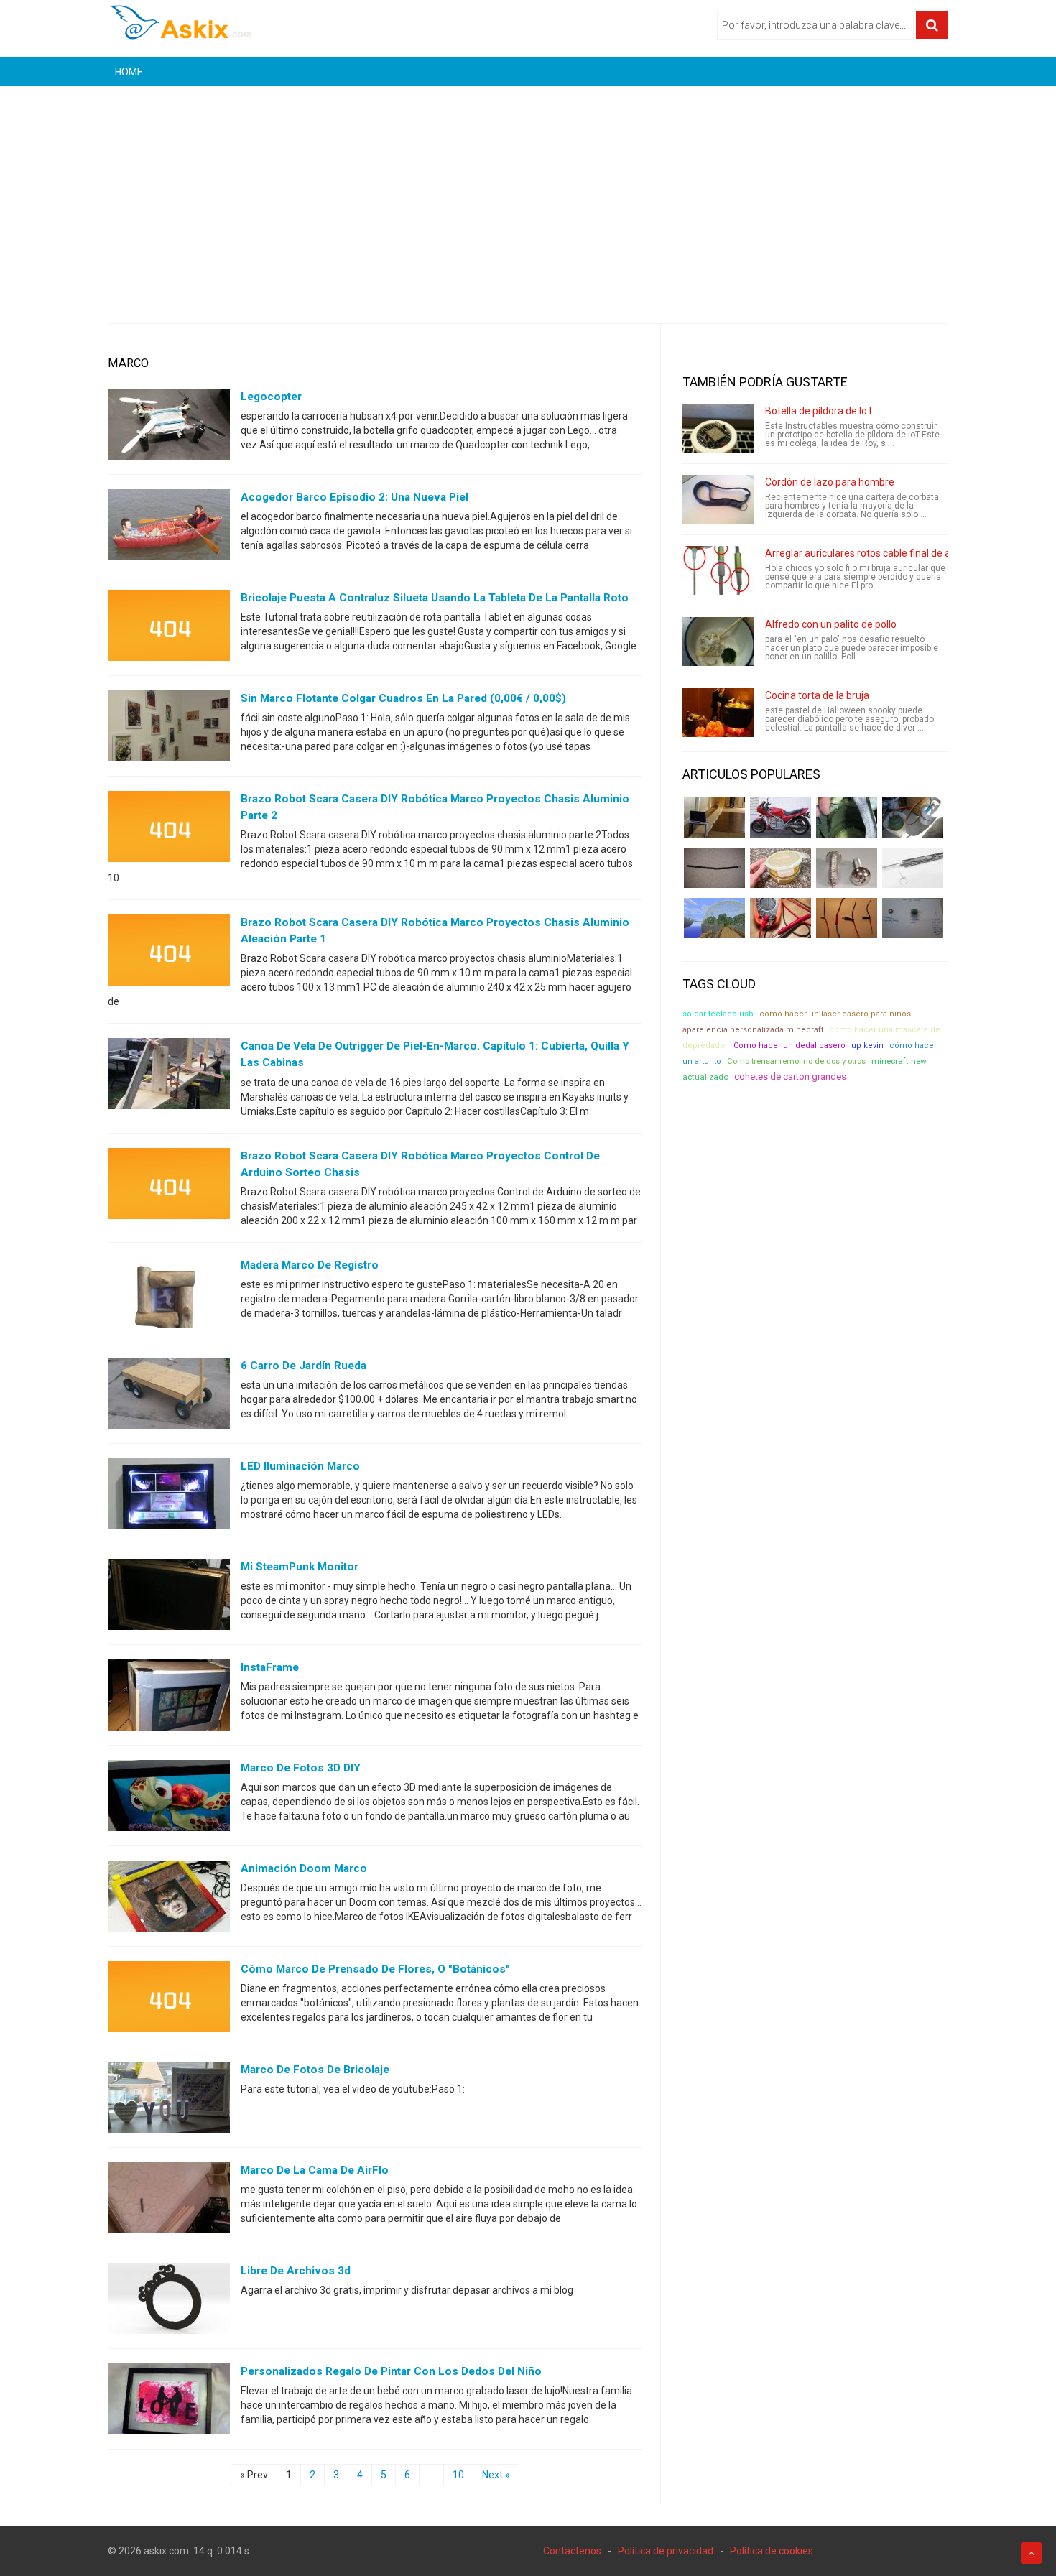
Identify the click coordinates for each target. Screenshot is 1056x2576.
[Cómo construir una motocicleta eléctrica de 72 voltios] (781, 817)
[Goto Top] (1031, 2553)
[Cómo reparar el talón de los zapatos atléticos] (847, 817)
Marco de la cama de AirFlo (315, 2170)
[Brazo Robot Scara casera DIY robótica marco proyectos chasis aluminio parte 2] (169, 830)
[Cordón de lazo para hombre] (718, 499)
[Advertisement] (528, 194)
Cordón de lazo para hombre (830, 482)
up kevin (867, 1046)
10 (458, 2475)
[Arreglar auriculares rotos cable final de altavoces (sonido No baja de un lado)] (718, 570)
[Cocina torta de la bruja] (718, 713)
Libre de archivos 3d (296, 2271)
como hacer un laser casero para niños (835, 1014)
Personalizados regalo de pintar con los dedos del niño (391, 2371)
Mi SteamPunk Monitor (300, 1567)
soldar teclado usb (718, 1014)
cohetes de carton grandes (790, 1076)
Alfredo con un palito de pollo (831, 624)
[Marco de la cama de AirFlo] (169, 2200)
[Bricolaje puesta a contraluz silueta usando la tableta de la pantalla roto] (169, 629)
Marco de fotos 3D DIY (301, 1768)
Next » (496, 2475)
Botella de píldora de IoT (819, 411)
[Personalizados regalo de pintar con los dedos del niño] (169, 2401)
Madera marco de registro (310, 1265)
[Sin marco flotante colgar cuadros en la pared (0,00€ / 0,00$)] (169, 729)
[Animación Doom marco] (169, 1899)
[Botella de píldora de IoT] (718, 428)
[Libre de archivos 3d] (169, 2301)
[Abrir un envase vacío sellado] (781, 868)
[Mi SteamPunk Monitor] (169, 1597)
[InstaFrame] (169, 1697)
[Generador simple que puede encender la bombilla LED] (913, 918)
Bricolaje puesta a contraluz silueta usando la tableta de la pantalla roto (435, 598)
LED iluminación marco (300, 1466)
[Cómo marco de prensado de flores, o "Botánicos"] (169, 1999)
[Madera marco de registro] (169, 1295)
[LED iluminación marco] (169, 1496)
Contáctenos (572, 2551)
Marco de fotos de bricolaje (315, 2070)
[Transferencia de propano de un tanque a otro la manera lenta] (913, 817)
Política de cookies (772, 2551)
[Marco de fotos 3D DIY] (169, 1798)
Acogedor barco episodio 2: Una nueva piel (355, 497)
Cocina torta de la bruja (817, 695)
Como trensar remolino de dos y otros (796, 1061)
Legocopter (271, 397)
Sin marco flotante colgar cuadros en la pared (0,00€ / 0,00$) (403, 698)
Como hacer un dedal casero (789, 1046)
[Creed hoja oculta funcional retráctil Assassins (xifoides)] (913, 868)
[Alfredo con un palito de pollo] (718, 641)
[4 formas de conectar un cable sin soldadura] (847, 918)
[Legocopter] (169, 427)
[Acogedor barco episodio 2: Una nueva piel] (169, 528)
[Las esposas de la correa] (714, 868)
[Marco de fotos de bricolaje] (169, 2100)
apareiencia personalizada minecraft (753, 1030)
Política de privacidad (666, 2551)
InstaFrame (270, 1667)
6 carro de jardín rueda (304, 1366)
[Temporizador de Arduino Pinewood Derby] (714, 817)
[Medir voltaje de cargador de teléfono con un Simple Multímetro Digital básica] (781, 918)
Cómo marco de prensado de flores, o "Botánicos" (375, 1969)
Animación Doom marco (304, 1868)
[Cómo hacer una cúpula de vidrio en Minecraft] (714, 918)
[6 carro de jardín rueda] (169, 1396)
